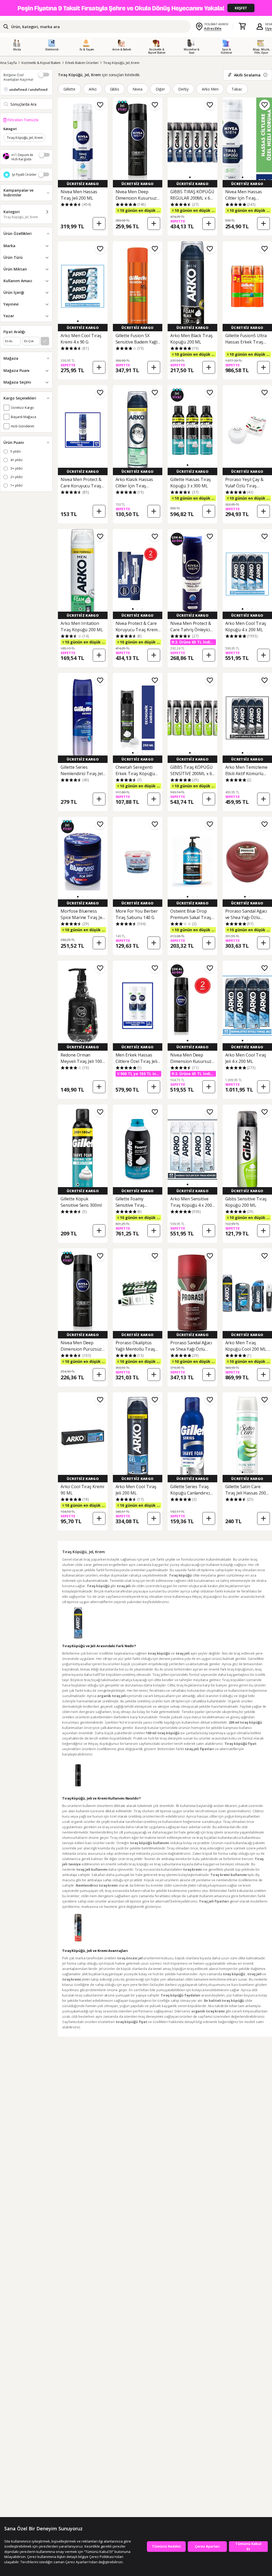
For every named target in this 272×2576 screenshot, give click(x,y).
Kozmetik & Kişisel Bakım (41, 63)
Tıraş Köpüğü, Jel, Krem (121, 63)
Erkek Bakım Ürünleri (82, 63)
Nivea (137, 89)
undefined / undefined (28, 89)
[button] (190, 177)
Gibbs (115, 89)
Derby (183, 89)
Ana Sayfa (8, 63)
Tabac (237, 89)
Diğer (160, 89)
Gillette (69, 89)
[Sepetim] (242, 27)
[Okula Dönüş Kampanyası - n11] (136, 8)
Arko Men (210, 89)
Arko (93, 89)
